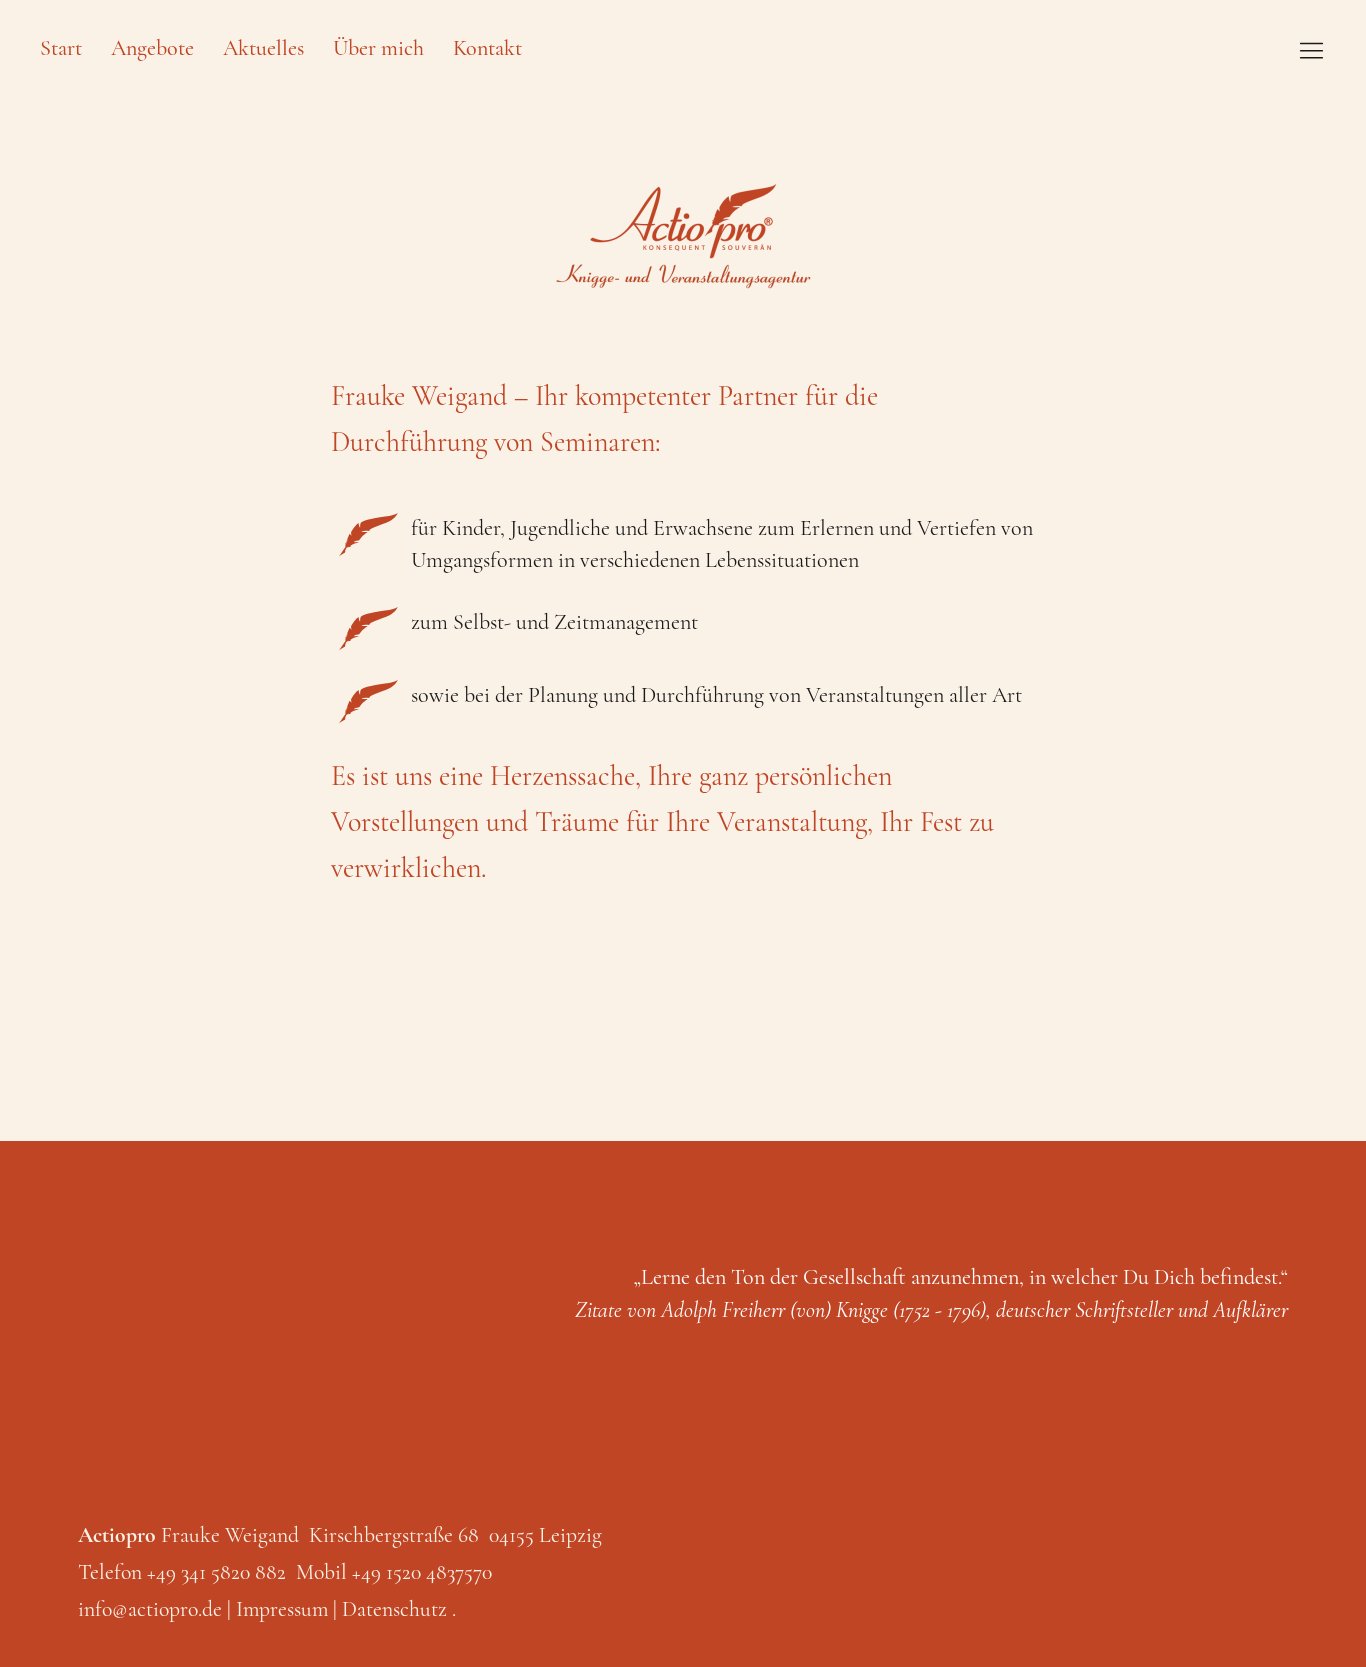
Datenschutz (394, 1609)
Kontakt (487, 48)
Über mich (378, 48)
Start (61, 48)
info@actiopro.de (150, 1609)
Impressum (282, 1609)
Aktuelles (263, 48)
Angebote (152, 48)
